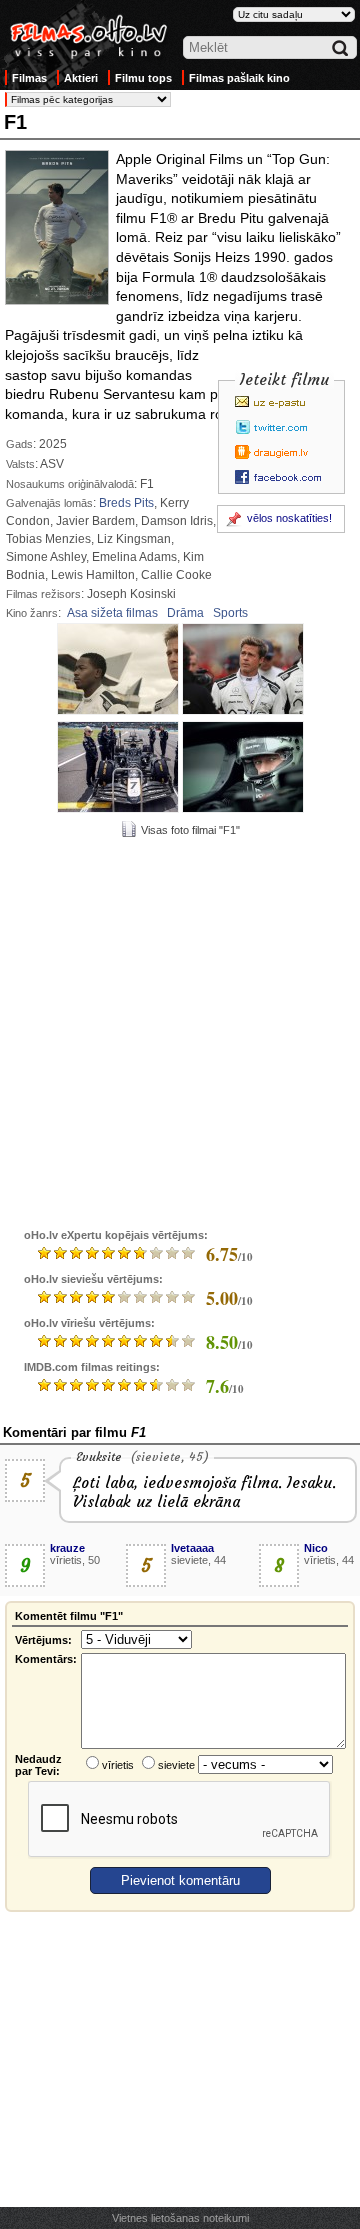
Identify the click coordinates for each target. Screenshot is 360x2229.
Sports (230, 613)
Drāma (185, 613)
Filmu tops (143, 78)
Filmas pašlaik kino (239, 78)
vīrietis (118, 1765)
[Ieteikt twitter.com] (284, 427)
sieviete (176, 1765)
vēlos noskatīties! (289, 518)
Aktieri (81, 78)
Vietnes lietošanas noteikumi (180, 2218)
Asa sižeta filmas (112, 613)
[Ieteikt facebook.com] (284, 477)
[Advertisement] (180, 1031)
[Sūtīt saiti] (284, 402)
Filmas (29, 78)
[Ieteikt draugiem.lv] (284, 452)
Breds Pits (126, 503)
